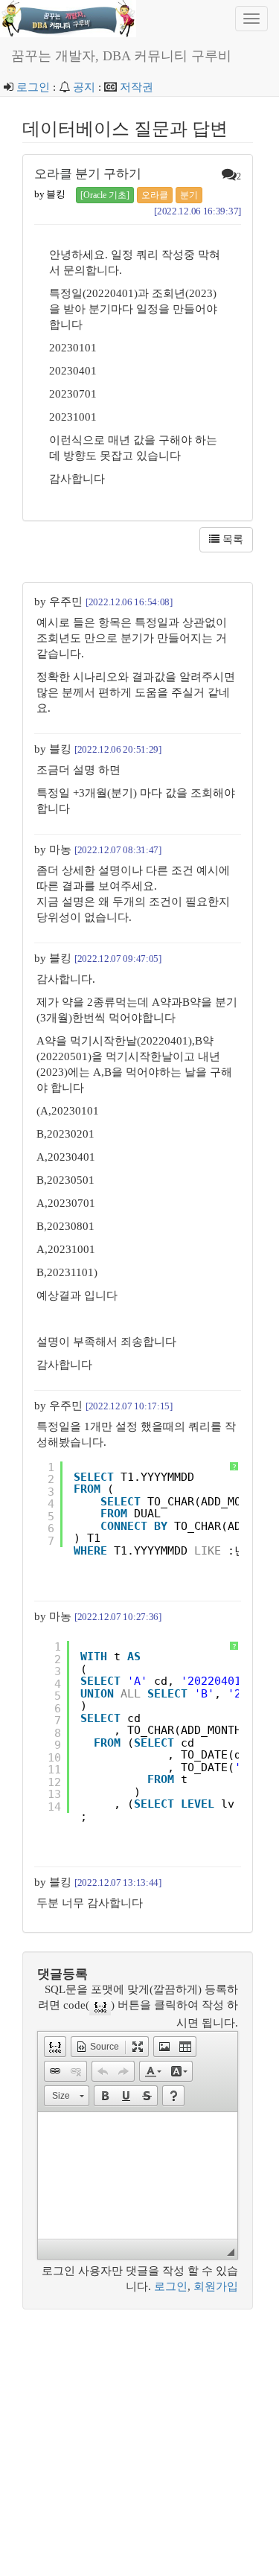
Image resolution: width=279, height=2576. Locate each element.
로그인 (33, 87)
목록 (231, 539)
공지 (84, 87)
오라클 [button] (155, 195)
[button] (55, 2047)
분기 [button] (189, 195)
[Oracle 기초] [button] (105, 195)
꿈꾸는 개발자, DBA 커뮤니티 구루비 (121, 56)
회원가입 (216, 2286)
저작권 (137, 87)
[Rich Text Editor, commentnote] (138, 2175)
